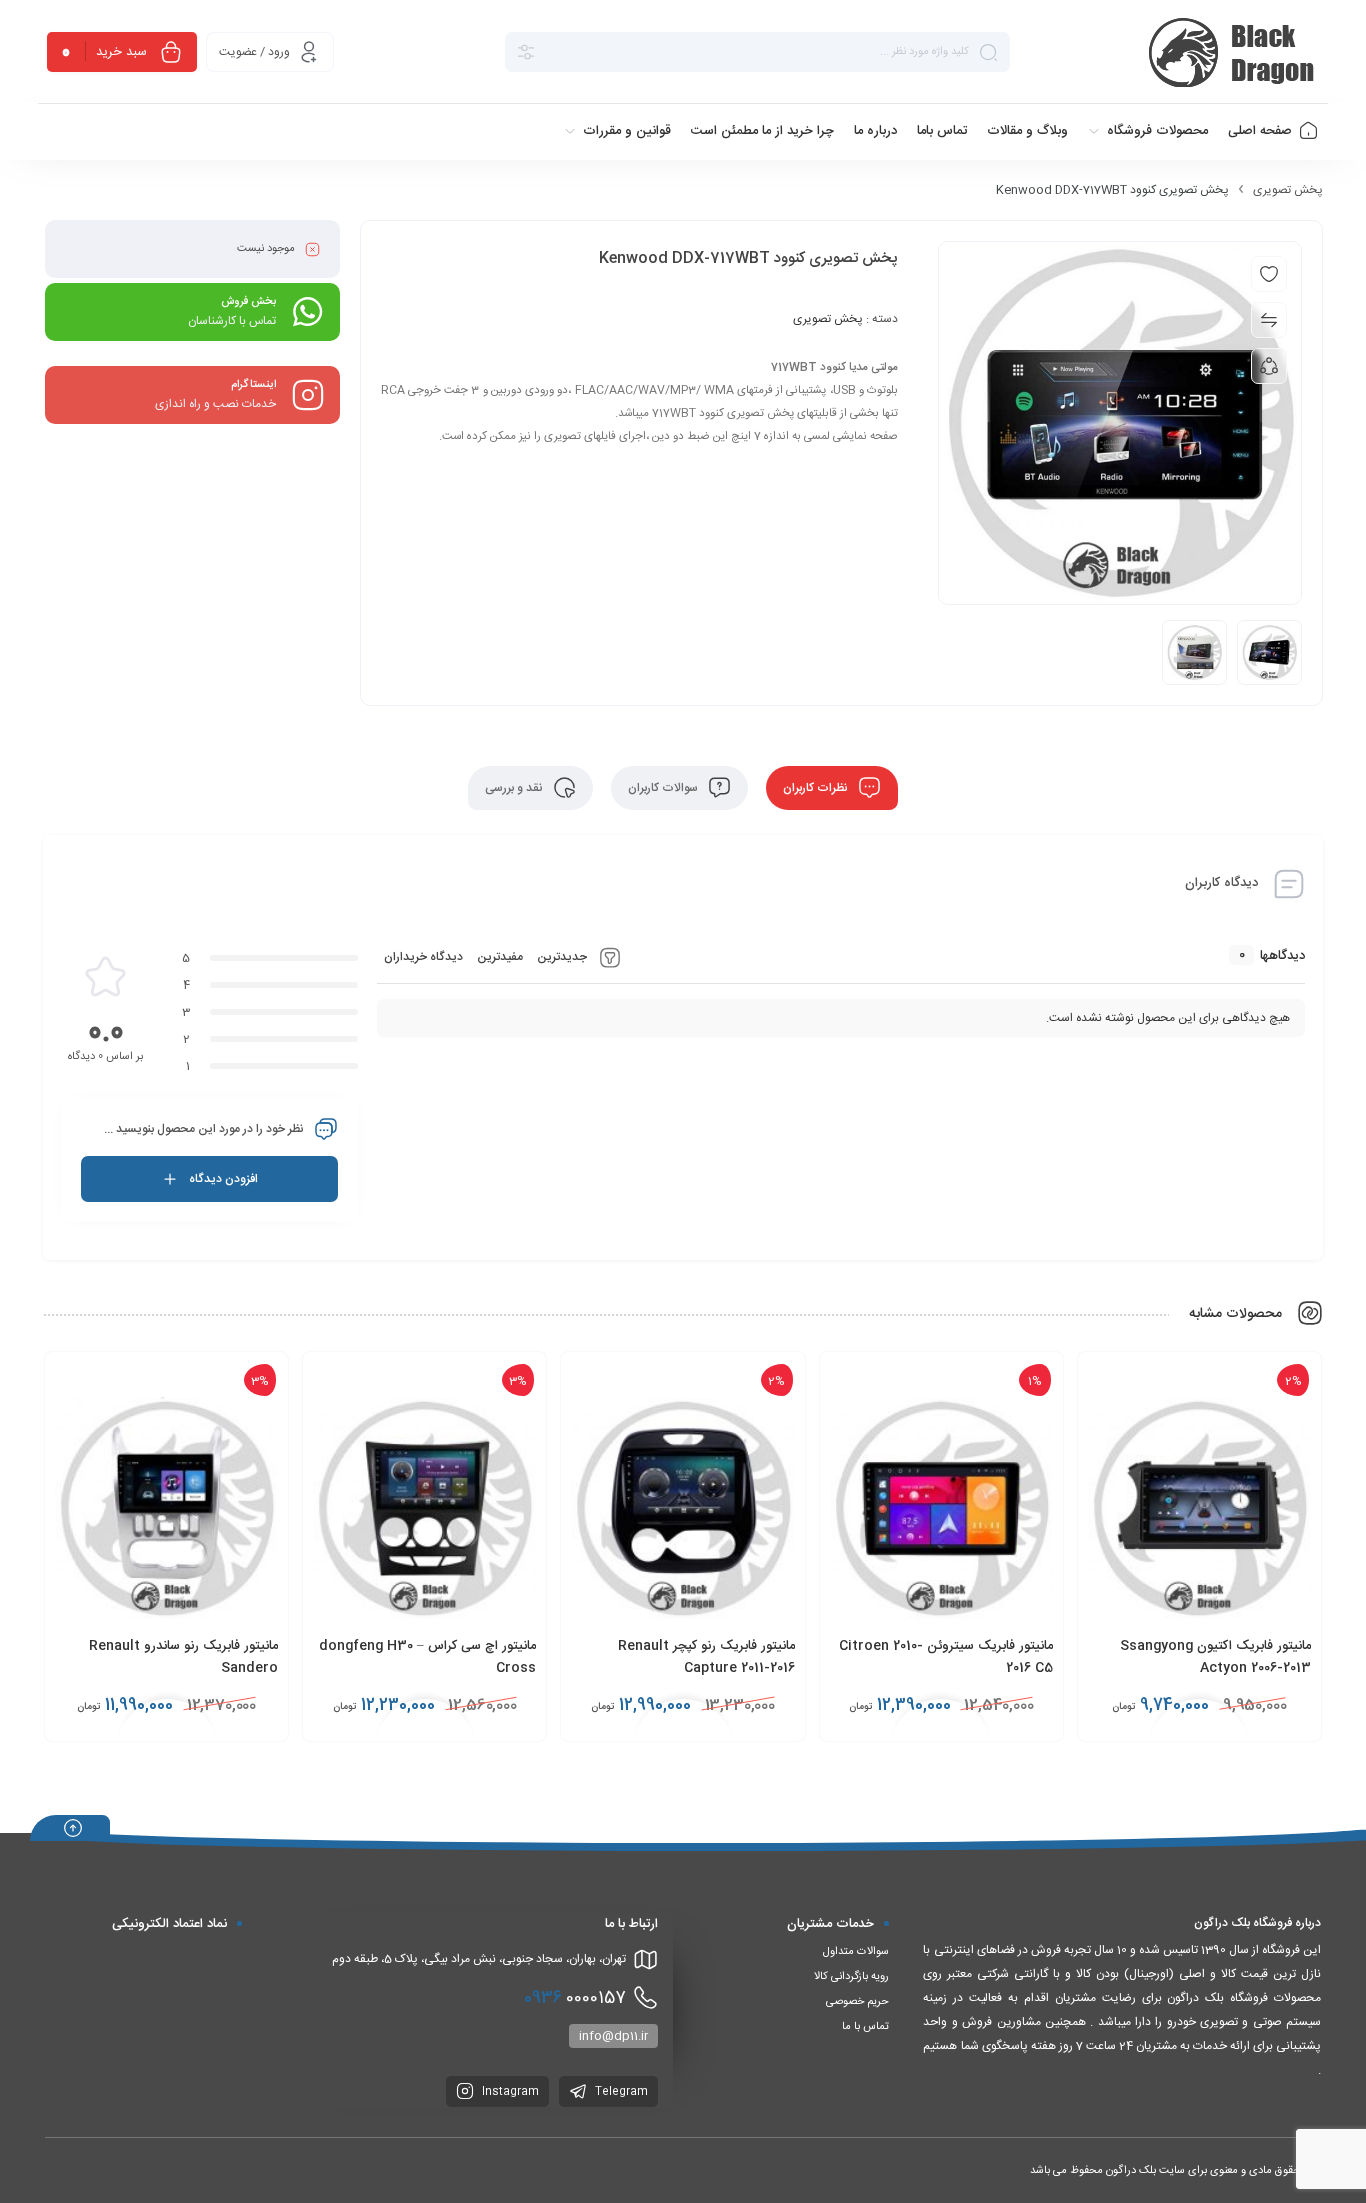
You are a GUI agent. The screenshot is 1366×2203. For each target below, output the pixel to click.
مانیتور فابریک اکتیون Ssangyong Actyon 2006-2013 (1215, 1657)
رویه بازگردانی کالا (851, 1977)
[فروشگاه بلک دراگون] (1234, 52)
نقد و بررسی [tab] (515, 788)
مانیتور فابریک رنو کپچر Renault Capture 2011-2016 (706, 1657)
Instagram (509, 2092)
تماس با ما (865, 2027)
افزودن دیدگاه (223, 1179)
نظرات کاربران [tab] (817, 788)
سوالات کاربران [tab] (664, 788)
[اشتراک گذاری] (1269, 366)
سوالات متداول (856, 1952)
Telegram (620, 2092)
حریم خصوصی (857, 2002)
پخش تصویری (1288, 190)
